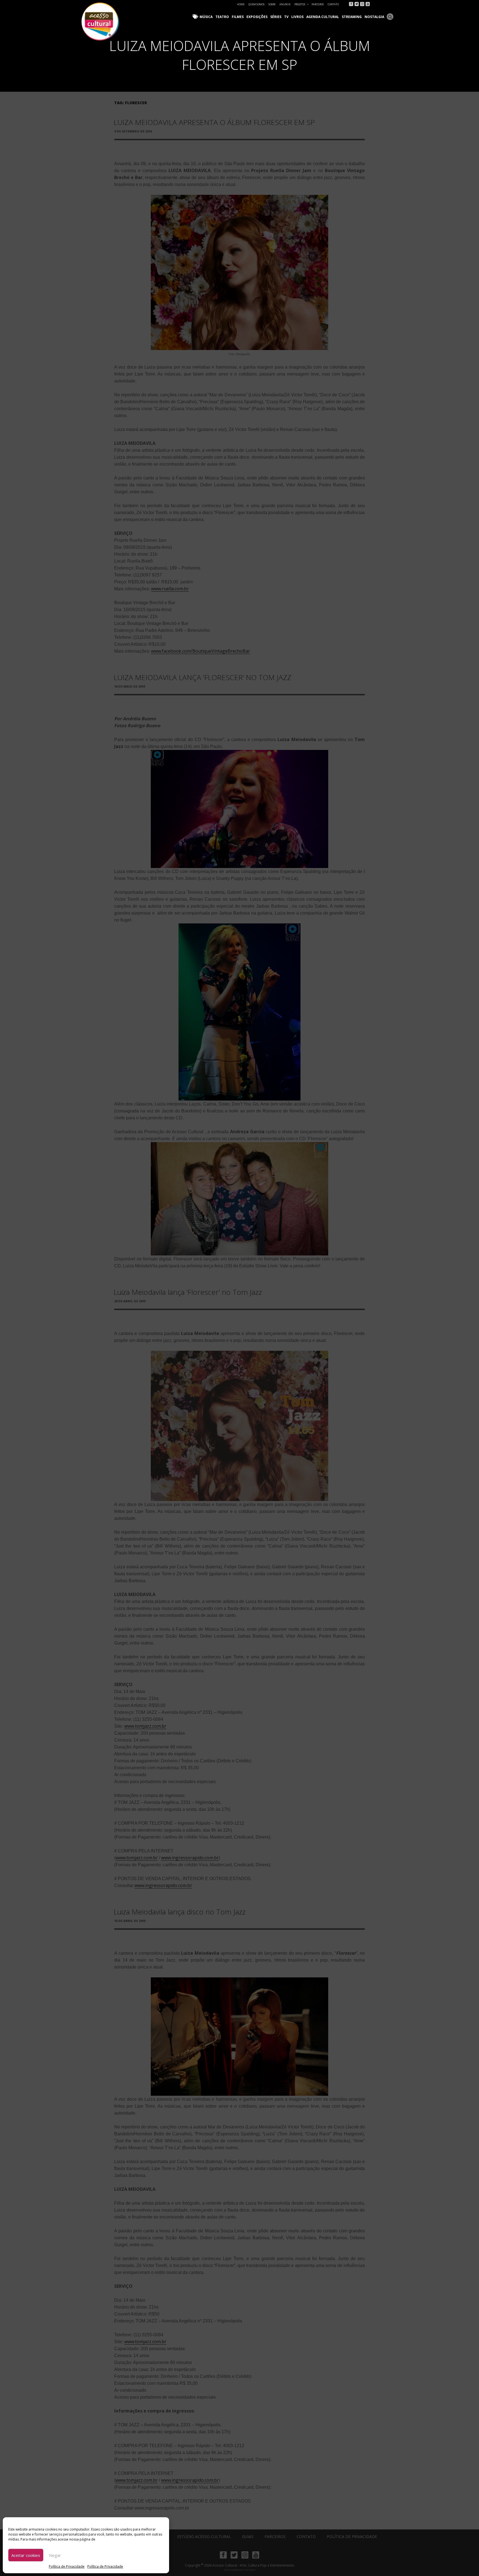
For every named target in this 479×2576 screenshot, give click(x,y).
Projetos (300, 4)
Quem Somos (256, 4)
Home (241, 4)
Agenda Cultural (323, 17)
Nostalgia (374, 17)
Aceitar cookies (26, 2555)
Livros (297, 17)
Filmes (238, 17)
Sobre (272, 4)
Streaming (352, 17)
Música (206, 17)
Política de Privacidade (67, 2566)
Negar (55, 2555)
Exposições (257, 17)
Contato (333, 4)
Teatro (222, 17)
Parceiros (318, 4)
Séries (276, 17)
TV (286, 17)
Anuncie (285, 4)
